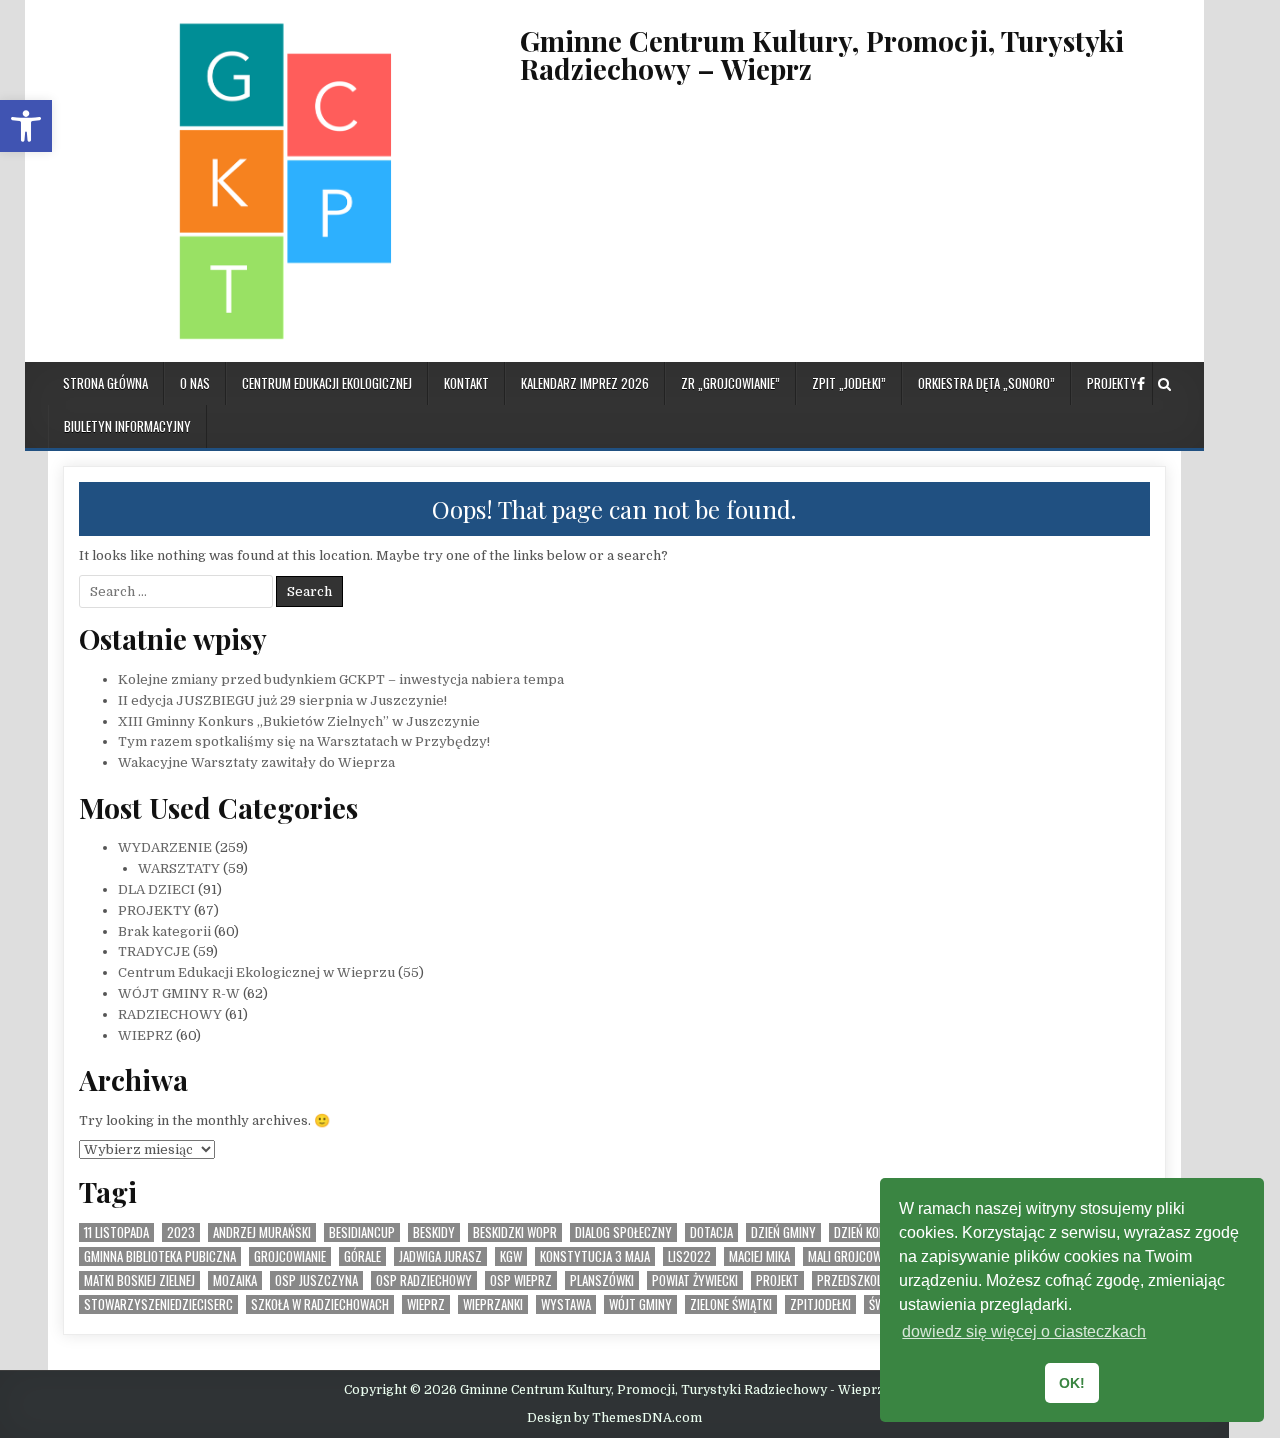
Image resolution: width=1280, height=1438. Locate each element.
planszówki (602, 1280)
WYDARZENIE (165, 847)
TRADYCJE (154, 951)
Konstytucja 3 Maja (595, 1256)
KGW (511, 1256)
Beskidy (434, 1232)
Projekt (777, 1280)
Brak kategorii (164, 931)
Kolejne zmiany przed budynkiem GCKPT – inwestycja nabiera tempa (341, 679)
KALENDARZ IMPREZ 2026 (585, 383)
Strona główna (105, 383)
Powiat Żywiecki (695, 1280)
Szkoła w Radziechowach (320, 1304)
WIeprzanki (493, 1304)
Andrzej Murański (262, 1232)
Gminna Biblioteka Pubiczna (160, 1256)
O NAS (195, 383)
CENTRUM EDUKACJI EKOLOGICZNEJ (327, 383)
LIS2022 (689, 1256)
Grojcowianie (290, 1256)
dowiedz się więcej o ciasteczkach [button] (1024, 1331)
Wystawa (566, 1304)
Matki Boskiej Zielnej (139, 1280)
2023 (181, 1232)
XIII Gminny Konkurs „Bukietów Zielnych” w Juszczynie (299, 721)
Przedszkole (852, 1280)
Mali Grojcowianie (857, 1256)
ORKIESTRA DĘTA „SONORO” (986, 383)
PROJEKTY (1112, 383)
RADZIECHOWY (170, 1014)
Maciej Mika (759, 1256)
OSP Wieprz (521, 1280)
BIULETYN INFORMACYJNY (127, 426)
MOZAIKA (235, 1280)
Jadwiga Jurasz (440, 1256)
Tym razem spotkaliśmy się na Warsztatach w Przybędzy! (304, 741)
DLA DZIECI (156, 889)
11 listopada (116, 1232)
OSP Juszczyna (316, 1280)
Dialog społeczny (623, 1232)
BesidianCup (362, 1232)
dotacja (711, 1232)
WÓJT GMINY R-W (179, 993)
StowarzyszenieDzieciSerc (158, 1304)
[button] (26, 126)
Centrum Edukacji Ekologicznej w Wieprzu (256, 972)
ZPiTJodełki (820, 1304)
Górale (362, 1256)
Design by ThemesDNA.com (614, 1418)
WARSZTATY (179, 868)
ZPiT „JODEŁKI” (849, 383)
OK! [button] (1072, 1383)
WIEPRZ (145, 1035)
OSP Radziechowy (424, 1280)
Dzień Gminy (783, 1232)
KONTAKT (466, 383)
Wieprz (426, 1304)
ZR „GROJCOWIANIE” (730, 383)
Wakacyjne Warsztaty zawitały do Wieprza (256, 762)
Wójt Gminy (640, 1304)
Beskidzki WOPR (515, 1232)
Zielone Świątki (731, 1304)
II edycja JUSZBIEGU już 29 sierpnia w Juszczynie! (282, 700)
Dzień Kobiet (867, 1232)
